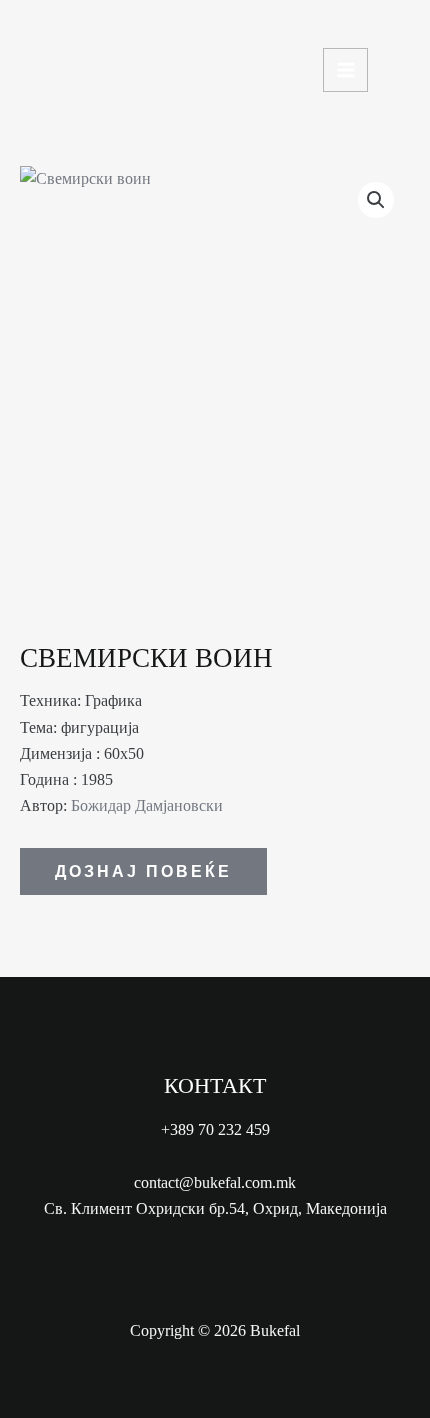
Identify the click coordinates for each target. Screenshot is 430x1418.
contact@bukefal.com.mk (215, 1182)
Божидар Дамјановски (147, 805)
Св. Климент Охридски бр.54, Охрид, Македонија (215, 1208)
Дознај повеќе (143, 871)
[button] (376, 200)
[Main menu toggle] (345, 70)
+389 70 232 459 (215, 1129)
